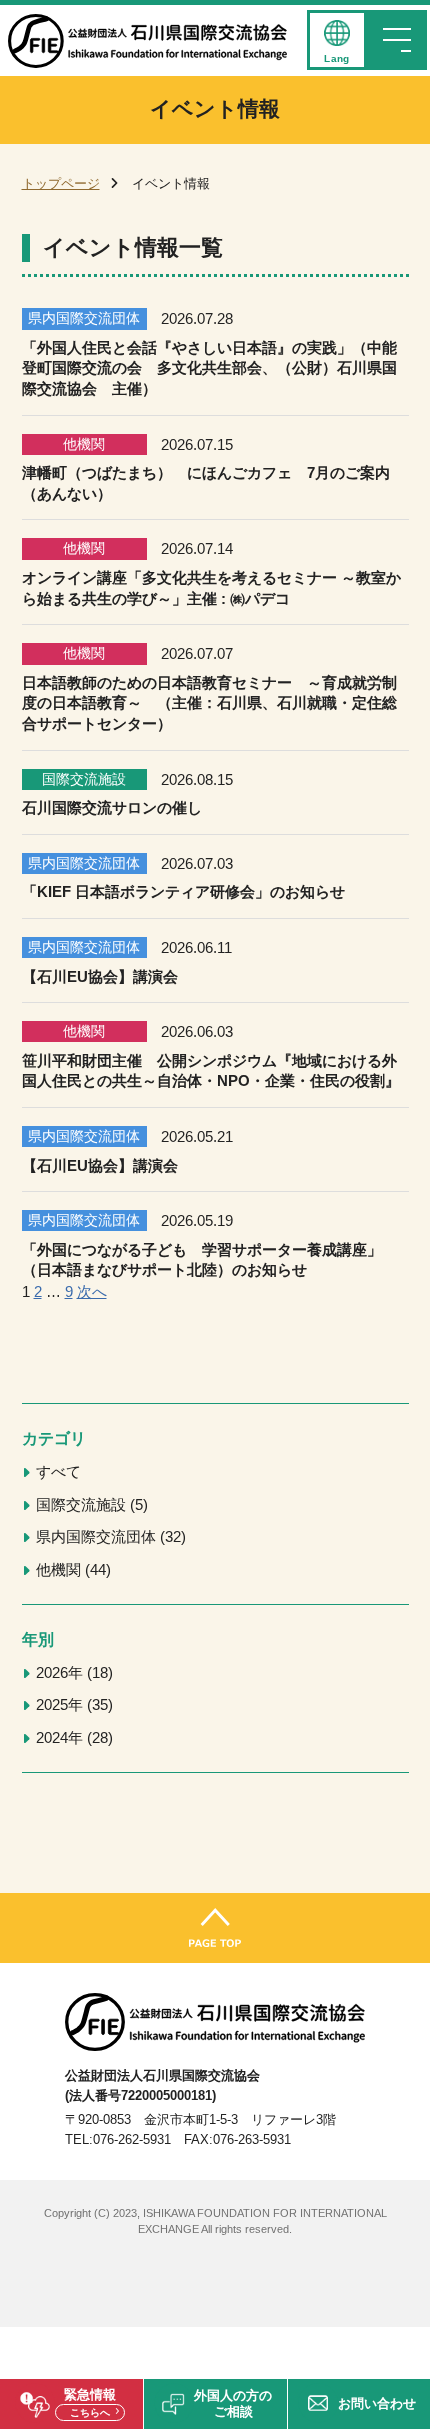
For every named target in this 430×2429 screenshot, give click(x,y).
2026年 (72, 1673)
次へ (92, 1292)
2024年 (72, 1738)
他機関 (71, 1570)
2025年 (72, 1705)
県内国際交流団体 (108, 1537)
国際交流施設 (89, 1505)
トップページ (61, 183)
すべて (58, 1472)
